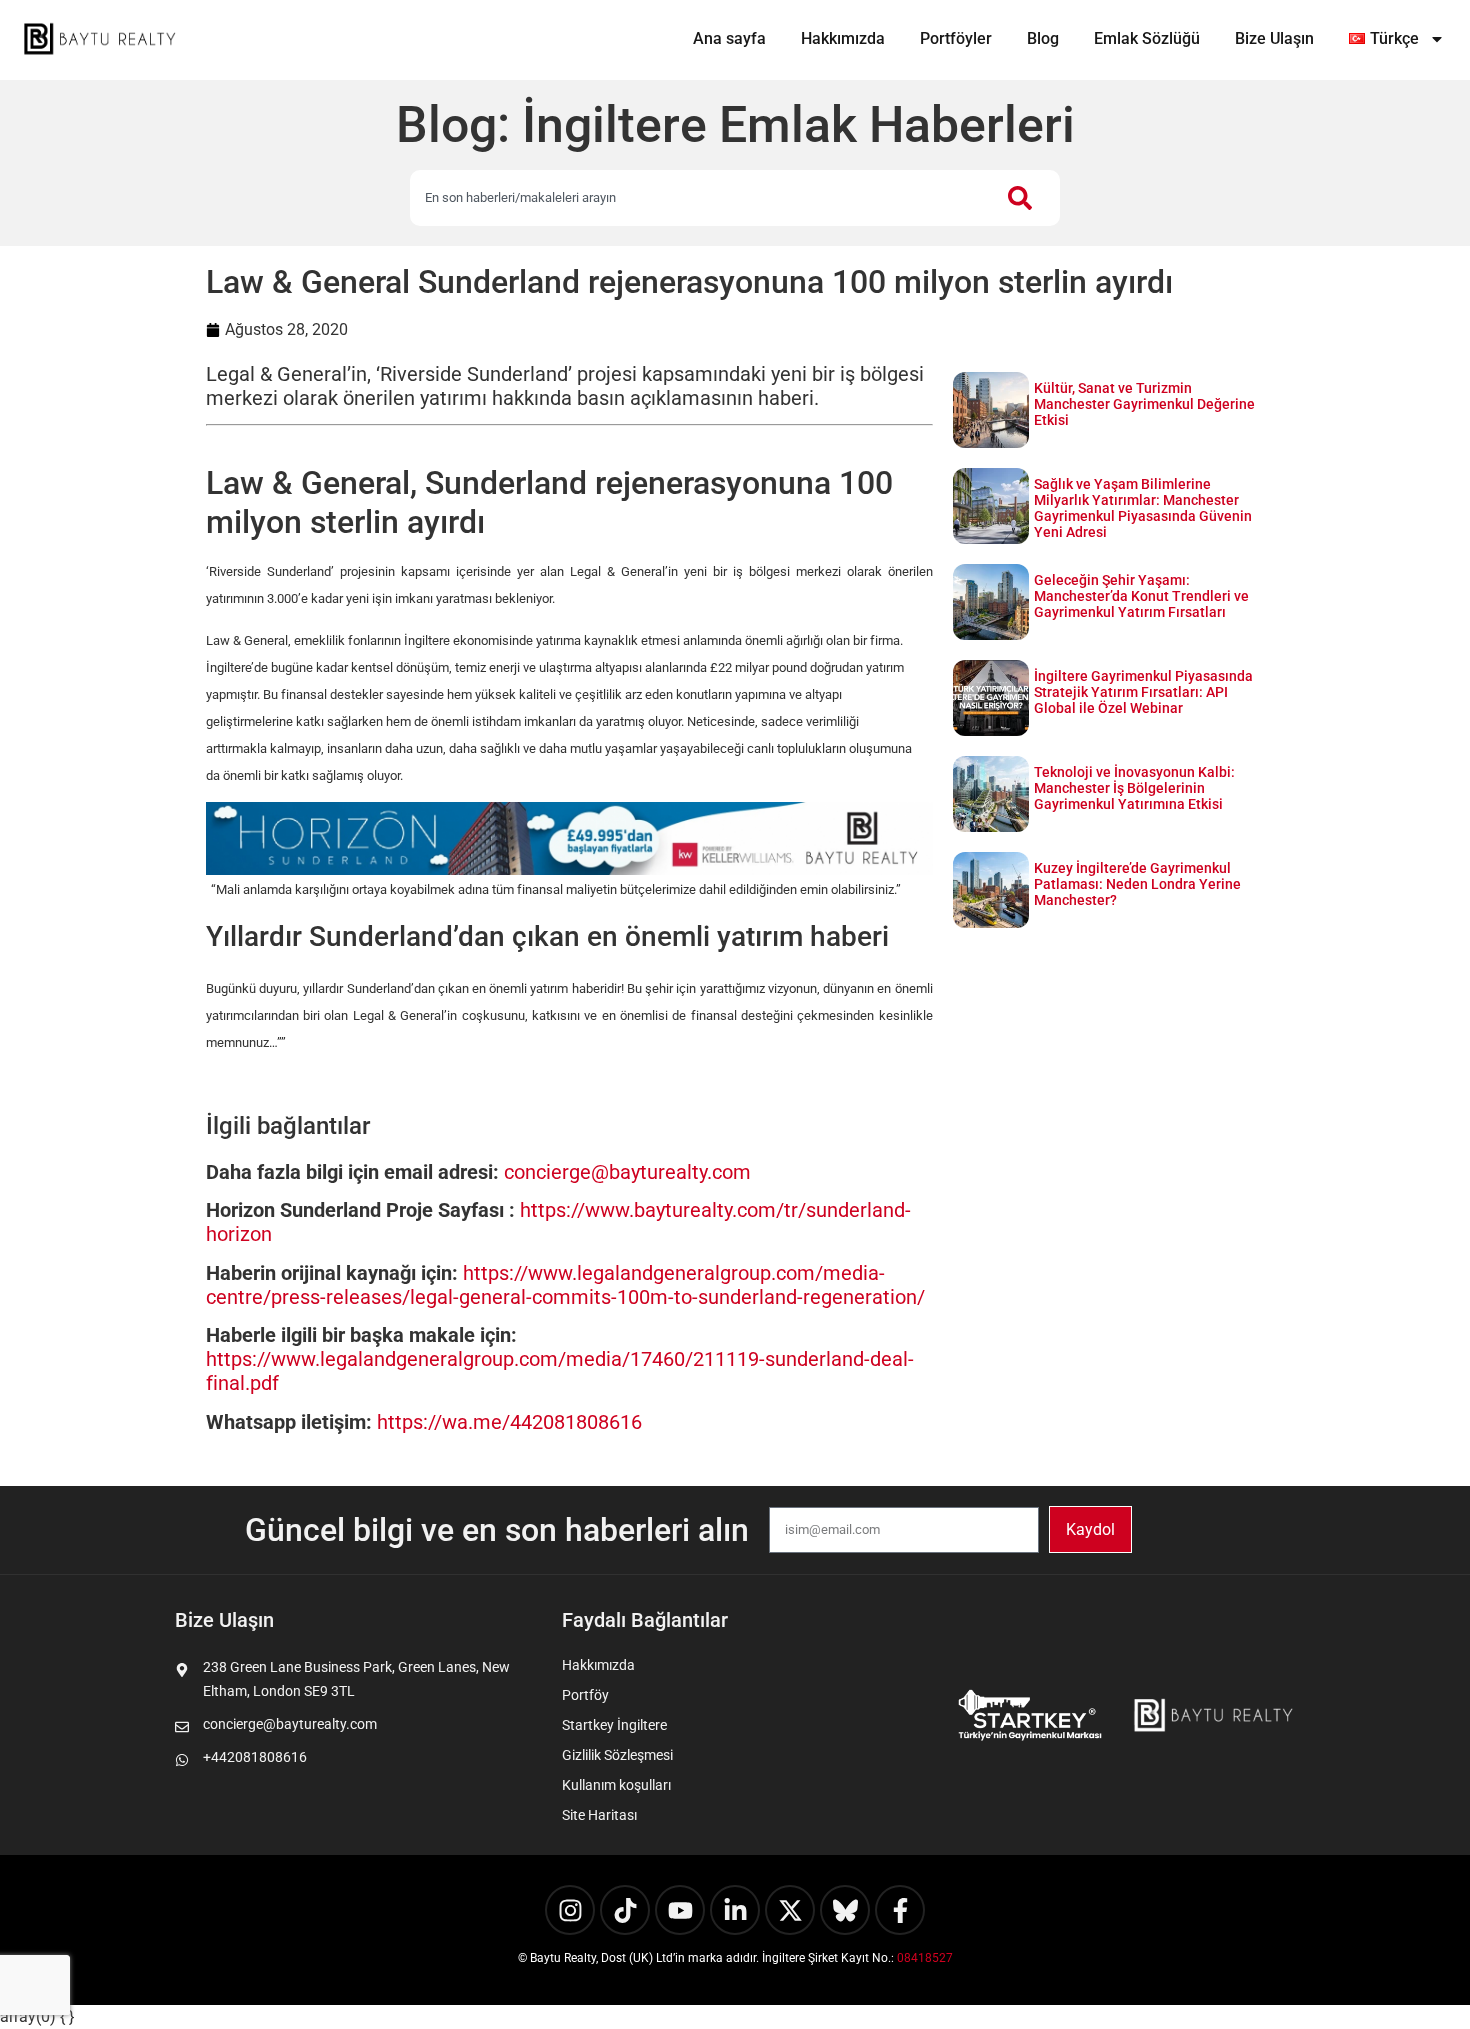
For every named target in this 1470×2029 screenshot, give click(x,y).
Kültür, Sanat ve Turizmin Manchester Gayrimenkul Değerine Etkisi (1144, 404)
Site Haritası (599, 1815)
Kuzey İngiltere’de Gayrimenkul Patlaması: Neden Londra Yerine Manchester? (1137, 884)
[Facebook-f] (900, 1910)
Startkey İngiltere (614, 1725)
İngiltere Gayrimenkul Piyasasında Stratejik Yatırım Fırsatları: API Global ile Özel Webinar (1143, 692)
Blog (1043, 38)
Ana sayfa (729, 38)
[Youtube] (680, 1910)
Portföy (585, 1695)
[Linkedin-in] (735, 1910)
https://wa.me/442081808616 (509, 1422)
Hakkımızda (843, 38)
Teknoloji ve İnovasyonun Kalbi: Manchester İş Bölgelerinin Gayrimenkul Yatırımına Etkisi (1134, 788)
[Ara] (1024, 198)
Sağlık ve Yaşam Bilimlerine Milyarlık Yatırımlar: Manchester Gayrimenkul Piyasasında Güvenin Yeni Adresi (1143, 508)
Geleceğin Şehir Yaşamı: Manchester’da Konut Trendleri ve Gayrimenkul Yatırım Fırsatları (1141, 596)
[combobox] (699, 198)
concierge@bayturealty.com (627, 1172)
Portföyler (956, 38)
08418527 (925, 1958)
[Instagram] (570, 1910)
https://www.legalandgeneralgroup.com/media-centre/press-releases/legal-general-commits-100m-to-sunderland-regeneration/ (565, 1285)
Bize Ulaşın (1274, 38)
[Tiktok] (625, 1910)
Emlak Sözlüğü (1147, 38)
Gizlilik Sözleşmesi (617, 1755)
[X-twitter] (790, 1910)
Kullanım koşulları (616, 1785)
